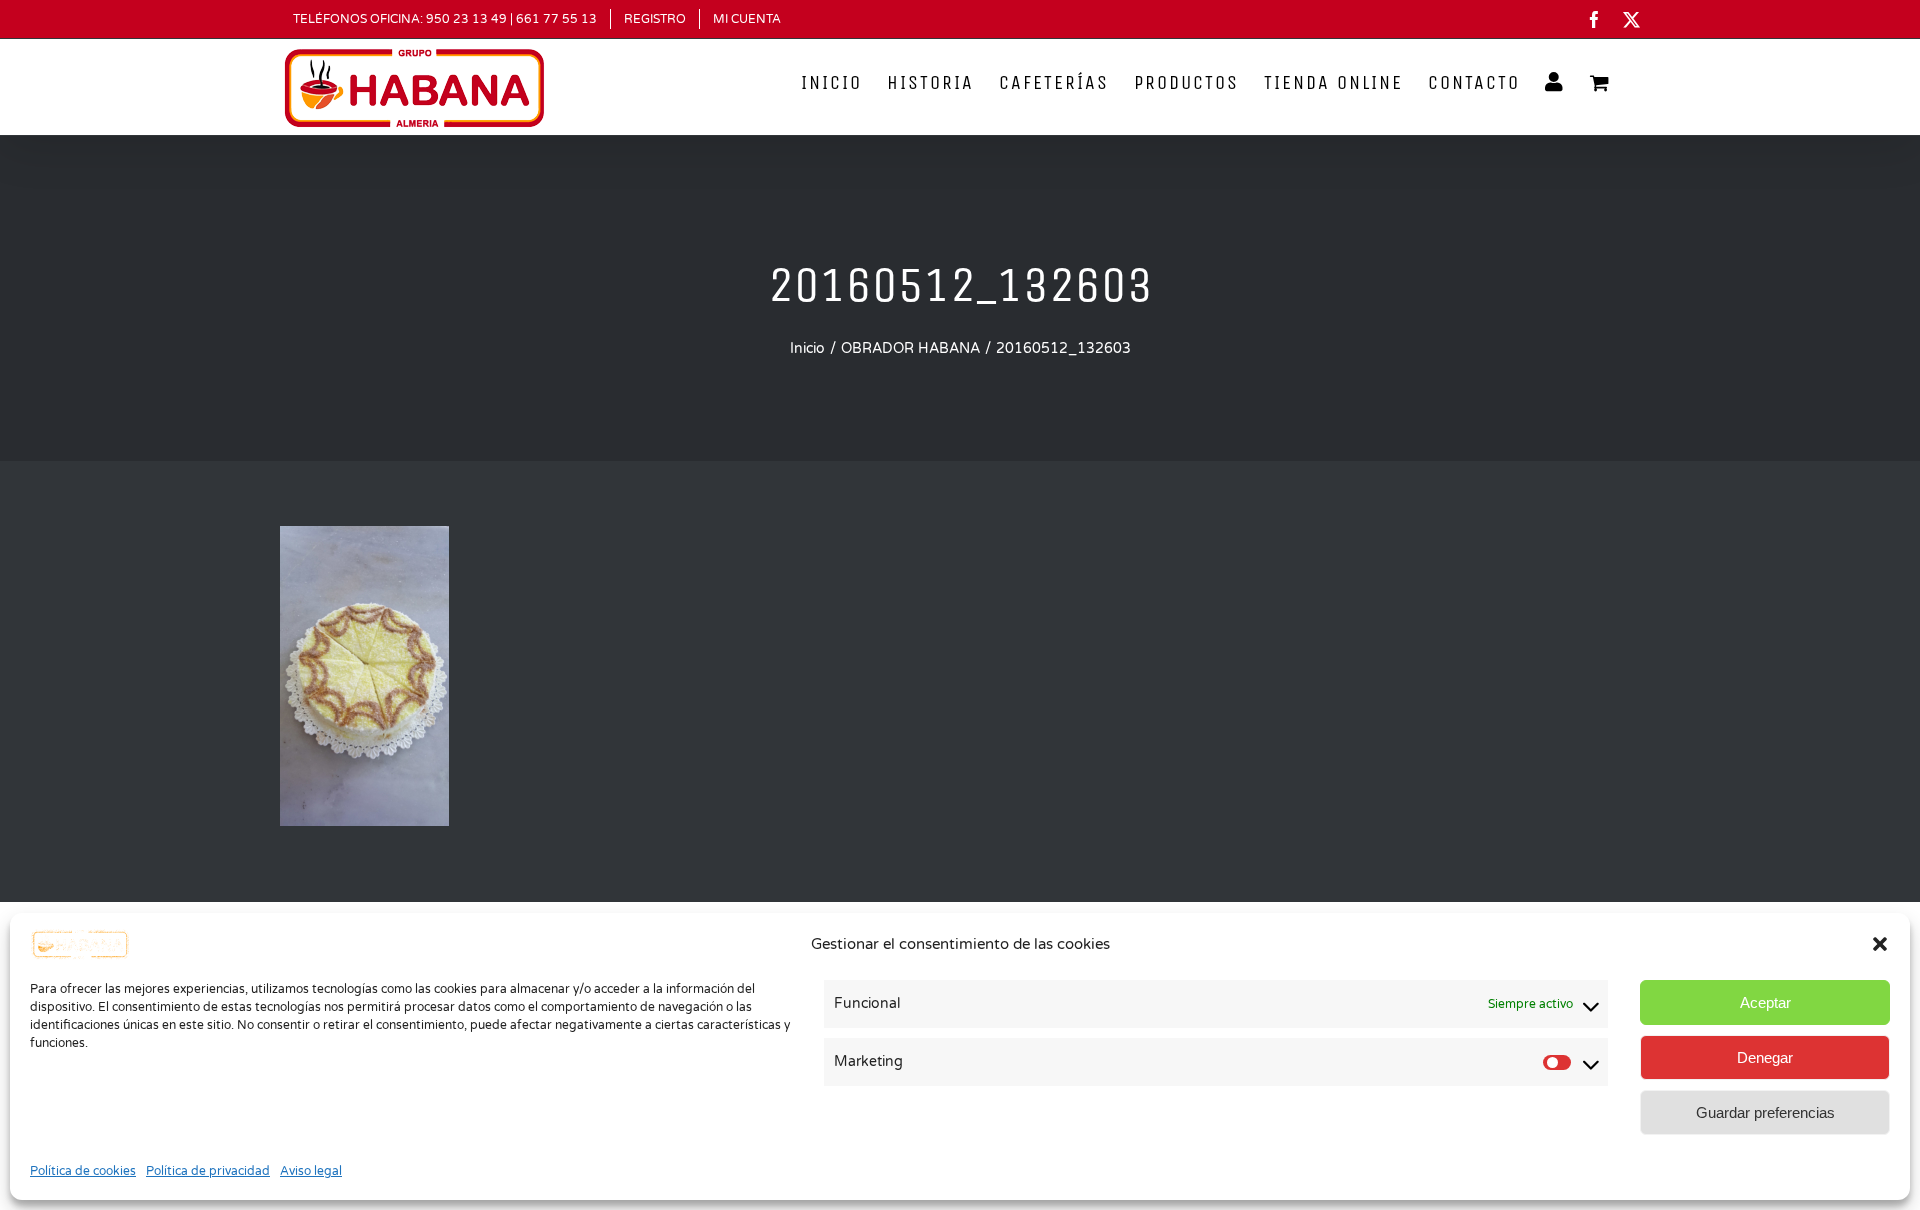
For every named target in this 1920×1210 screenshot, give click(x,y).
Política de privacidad (208, 1171)
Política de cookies (83, 1171)
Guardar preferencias (1765, 1112)
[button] (1880, 944)
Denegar (1765, 1057)
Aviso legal (311, 1171)
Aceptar (1765, 1002)
